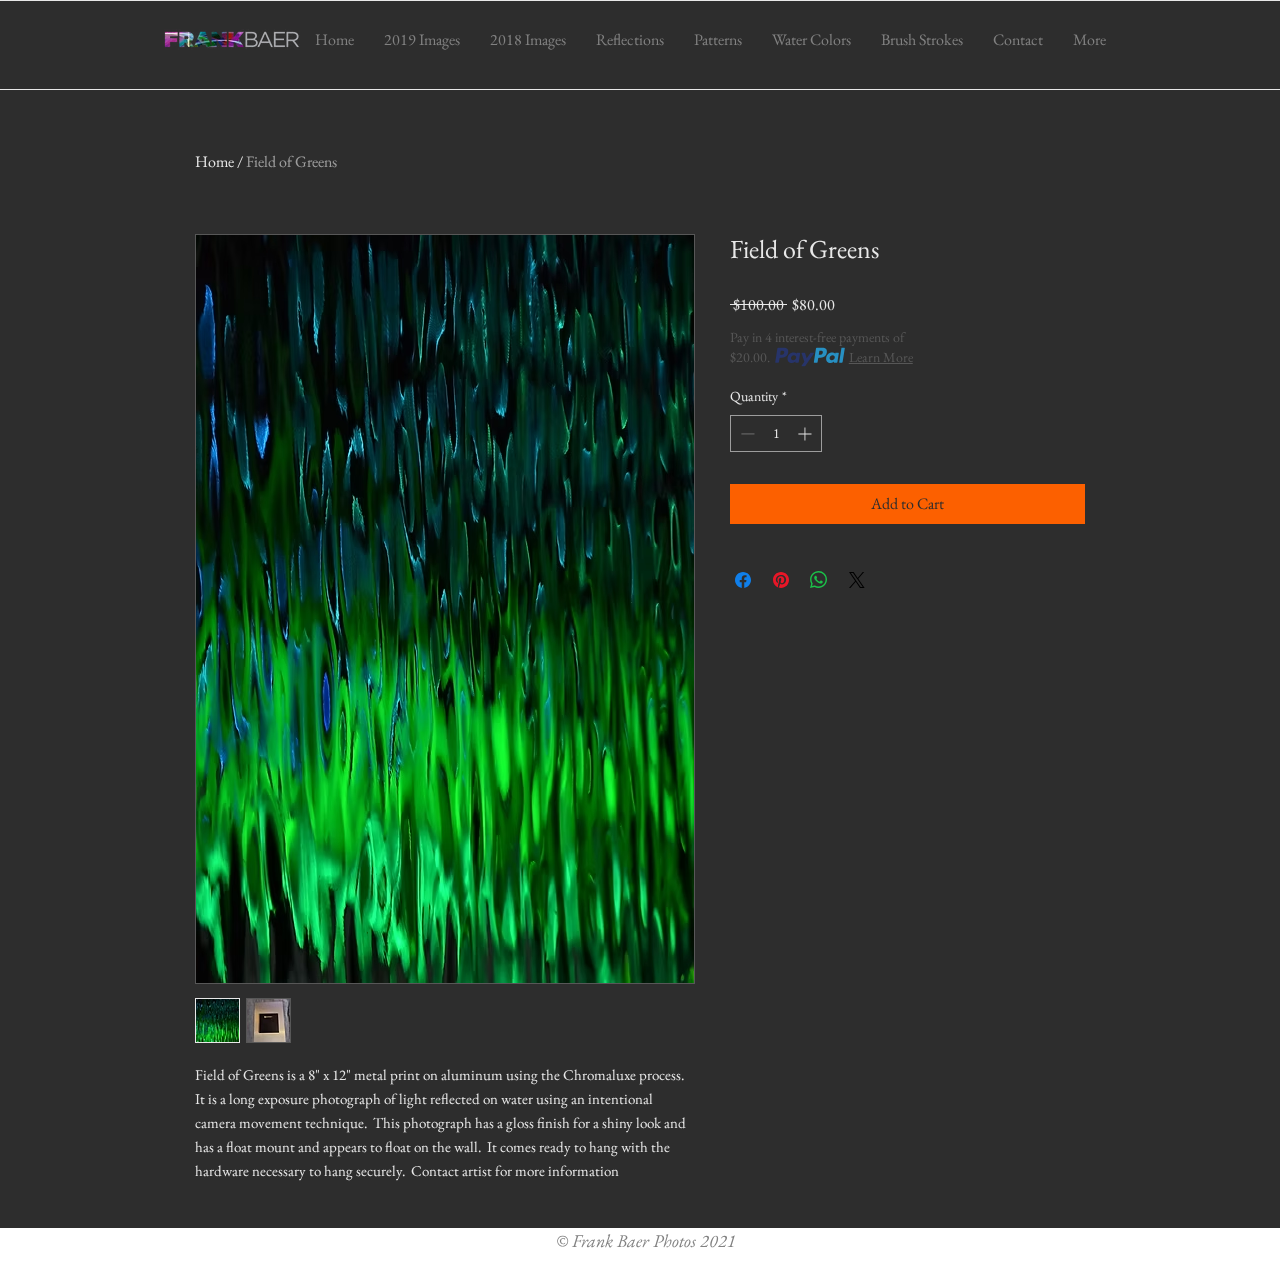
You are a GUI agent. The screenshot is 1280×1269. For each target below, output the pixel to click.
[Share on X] (857, 580)
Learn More (881, 357)
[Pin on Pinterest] (781, 580)
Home (214, 161)
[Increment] (806, 433)
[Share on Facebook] (743, 580)
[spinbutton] (776, 433)
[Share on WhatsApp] (819, 580)
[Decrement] (745, 433)
